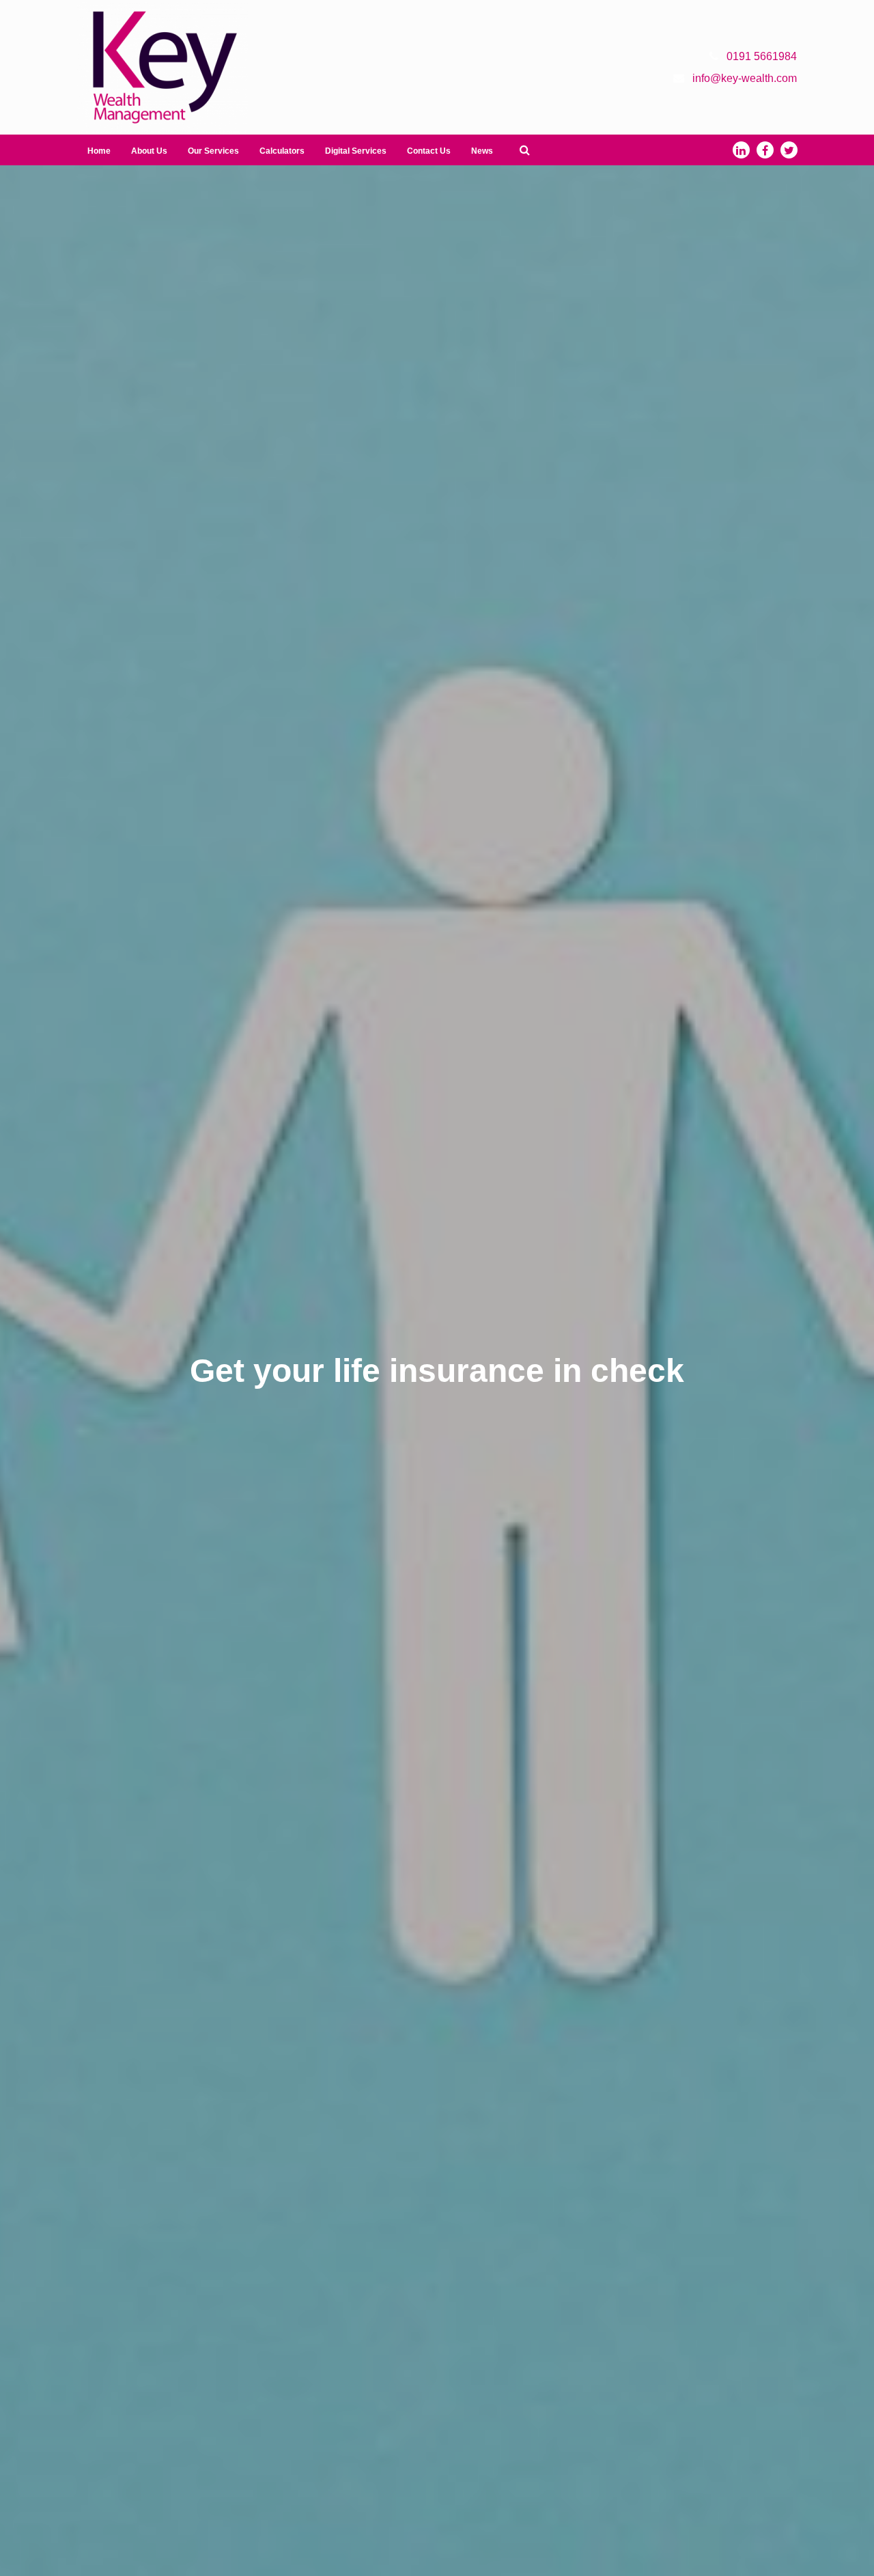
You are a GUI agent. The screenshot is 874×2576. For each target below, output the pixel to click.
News (482, 151)
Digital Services (356, 151)
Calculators (282, 151)
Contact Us (429, 151)
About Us (149, 151)
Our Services (213, 151)
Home (99, 151)
